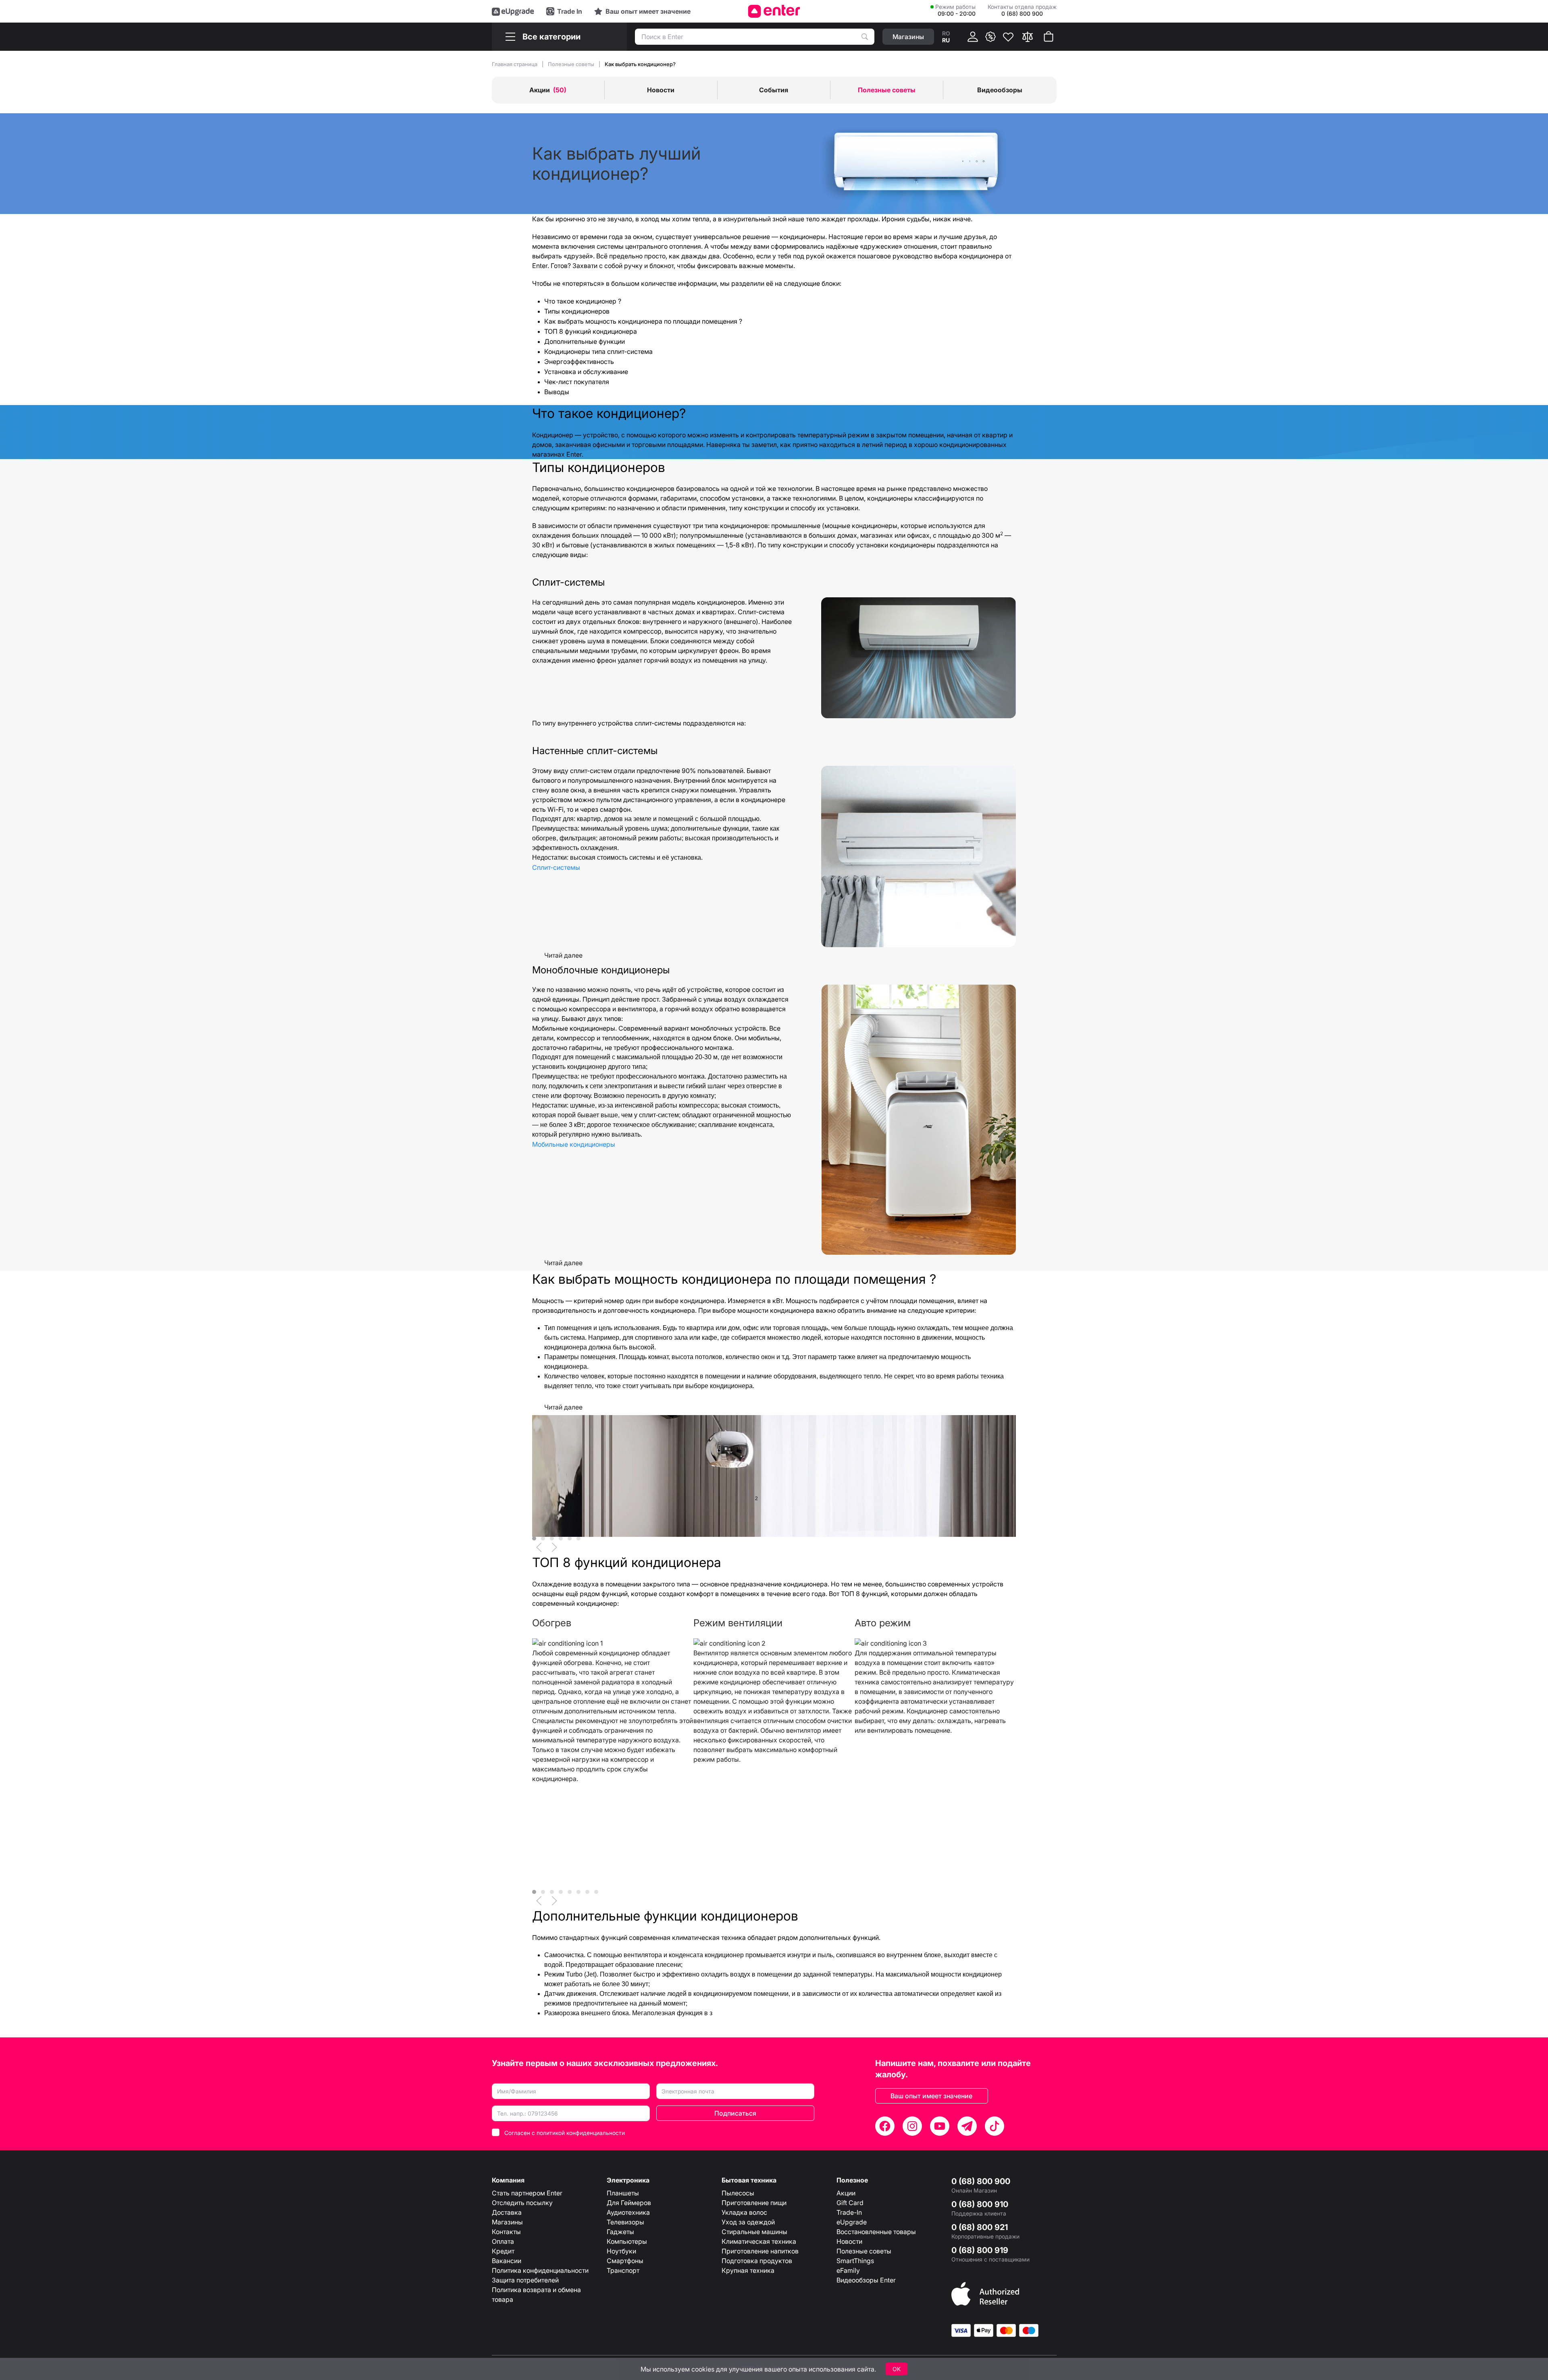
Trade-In (849, 2212)
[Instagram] (912, 2126)
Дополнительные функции (585, 341)
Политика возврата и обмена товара (536, 2295)
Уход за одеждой (748, 2222)
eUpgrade (852, 2222)
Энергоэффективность (579, 362)
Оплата (503, 2241)
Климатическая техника (759, 2241)
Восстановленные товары (876, 2232)
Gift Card (850, 2203)
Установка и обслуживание (586, 372)
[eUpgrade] (513, 11)
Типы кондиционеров (577, 311)
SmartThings (855, 2261)
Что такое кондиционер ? (583, 301)
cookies (703, 2369)
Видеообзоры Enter (866, 2280)
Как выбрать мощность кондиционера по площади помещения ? (643, 321)
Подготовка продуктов (757, 2261)
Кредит (503, 2251)
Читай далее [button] (563, 955)
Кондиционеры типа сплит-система (598, 351)
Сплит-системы (556, 867)
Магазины (507, 2222)
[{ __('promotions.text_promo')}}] (990, 37)
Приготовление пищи (754, 2203)
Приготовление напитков (760, 2251)
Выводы (557, 392)
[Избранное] (1008, 37)
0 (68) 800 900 (981, 2181)
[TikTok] (995, 2126)
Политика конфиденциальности (540, 2270)
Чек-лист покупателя (577, 382)
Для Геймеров (629, 2203)
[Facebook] (885, 2126)
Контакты (506, 2232)
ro (946, 33)
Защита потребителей (525, 2280)
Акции (846, 2193)
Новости (849, 2241)
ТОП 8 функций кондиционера (591, 331)
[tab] (534, 1538)
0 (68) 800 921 (980, 2227)
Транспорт (623, 2270)
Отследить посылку (522, 2203)
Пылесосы (738, 2193)
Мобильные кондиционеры (574, 1144)
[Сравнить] (1028, 37)
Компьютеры (627, 2241)
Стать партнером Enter (527, 2193)
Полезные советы (572, 64)
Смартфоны (625, 2261)
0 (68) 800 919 (980, 2250)
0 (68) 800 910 (980, 2204)
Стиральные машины (754, 2232)
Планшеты (623, 2193)
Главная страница (515, 64)
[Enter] (774, 11)
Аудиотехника (628, 2212)
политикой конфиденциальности (581, 2133)
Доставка (507, 2212)
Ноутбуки (621, 2251)
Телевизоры (625, 2222)
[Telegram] (967, 2126)
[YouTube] (940, 2126)
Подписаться (735, 2113)
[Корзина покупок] (1049, 37)
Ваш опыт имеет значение (931, 2096)
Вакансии (507, 2261)
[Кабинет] (973, 37)
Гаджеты (620, 2232)
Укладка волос (744, 2212)
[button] (539, 1547)
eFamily (848, 2270)
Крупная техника (748, 2270)
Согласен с (565, 2133)
